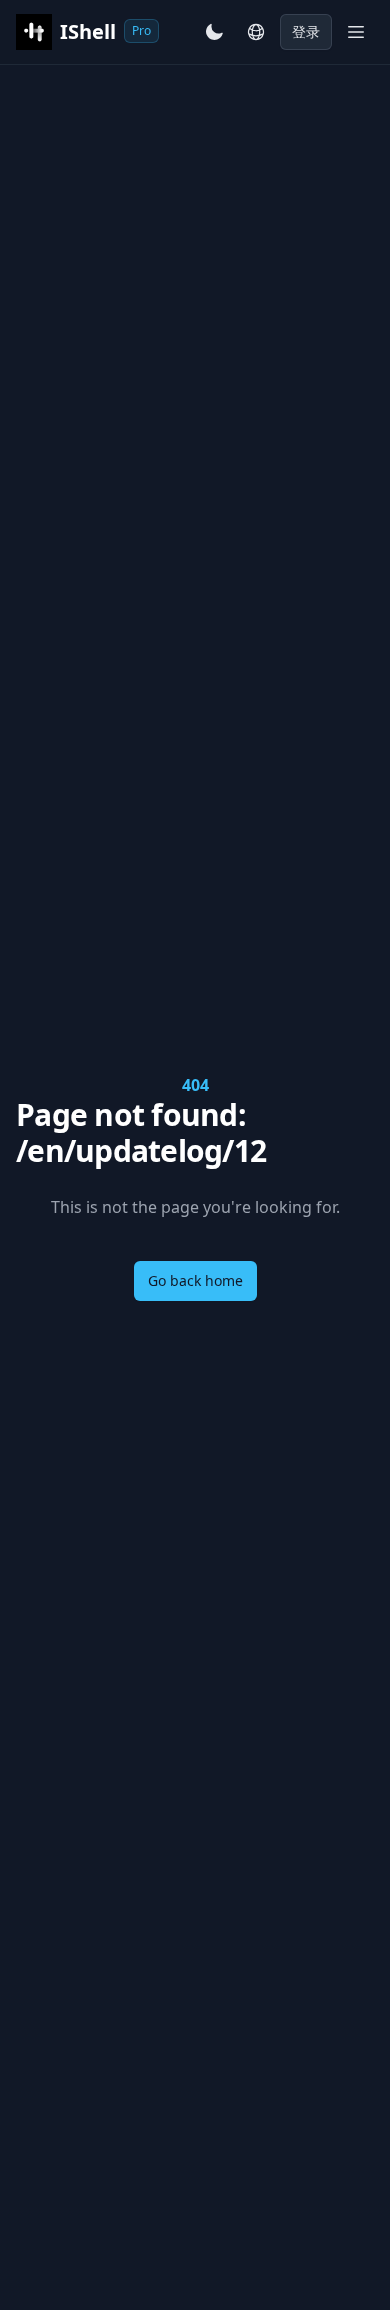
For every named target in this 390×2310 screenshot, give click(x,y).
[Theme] (214, 32)
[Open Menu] (356, 32)
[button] (256, 32)
